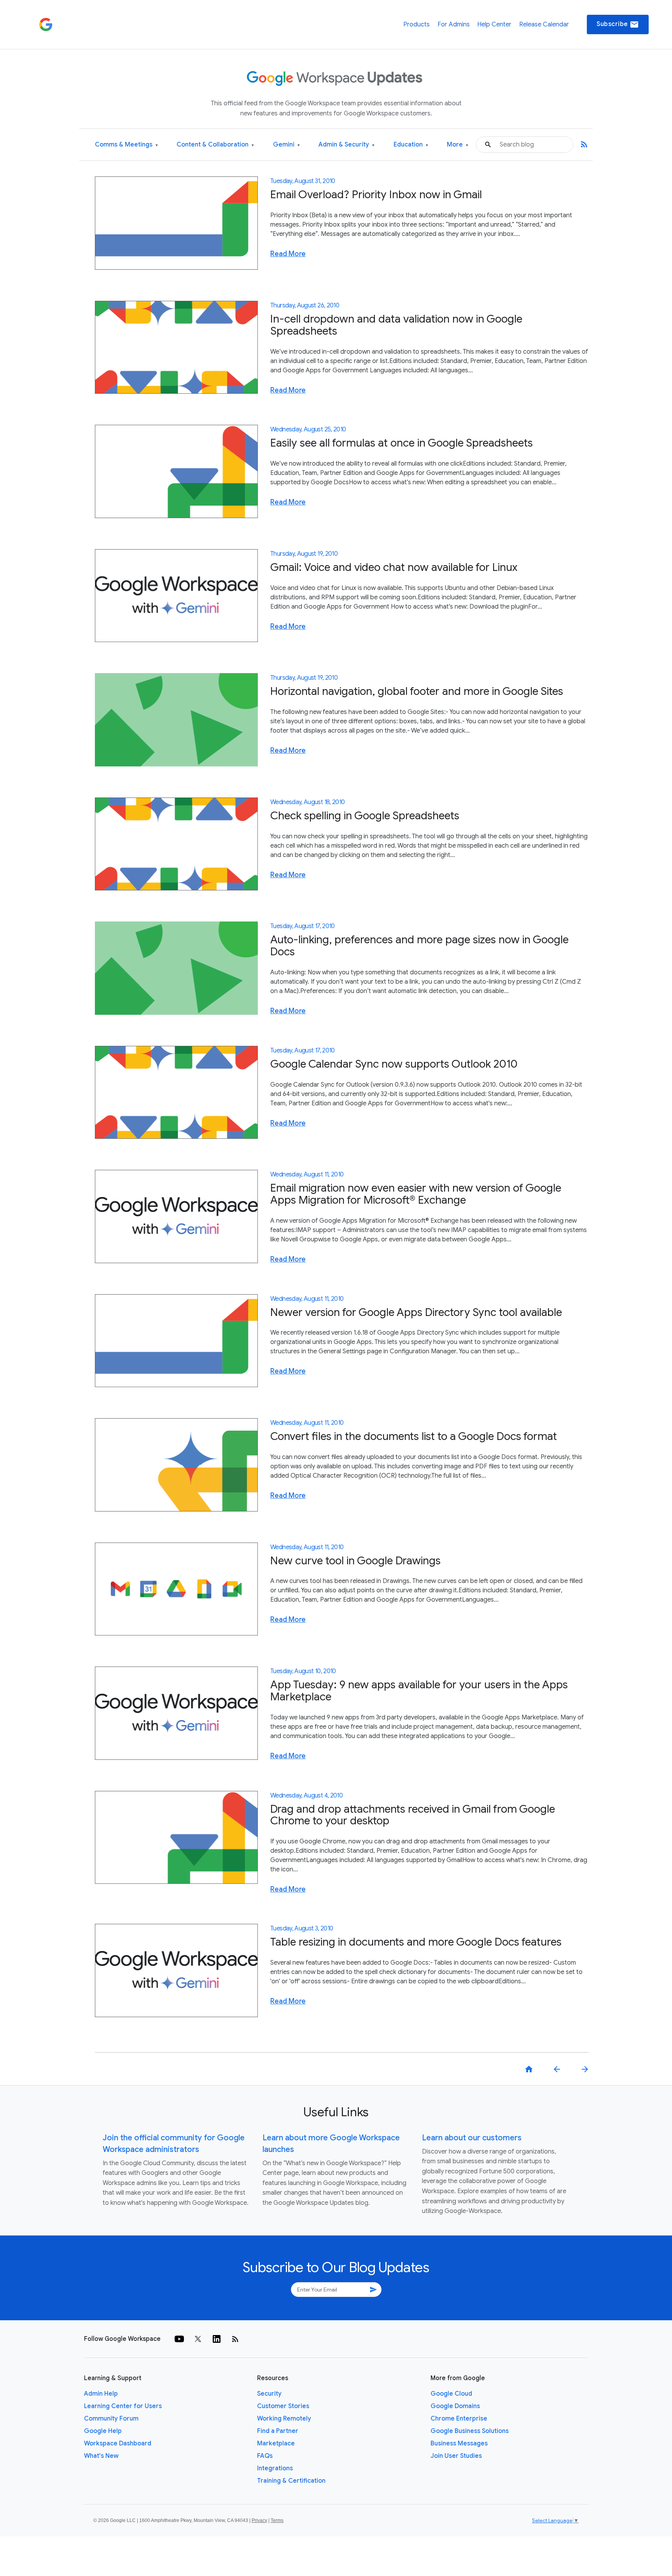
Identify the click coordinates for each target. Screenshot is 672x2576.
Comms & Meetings (126, 145)
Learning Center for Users (123, 2406)
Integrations (275, 2468)
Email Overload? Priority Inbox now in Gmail (376, 195)
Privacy (259, 2520)
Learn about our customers (472, 2138)
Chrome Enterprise (459, 2419)
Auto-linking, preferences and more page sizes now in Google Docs (419, 946)
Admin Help (101, 2394)
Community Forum (111, 2419)
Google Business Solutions (470, 2431)
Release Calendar (544, 24)
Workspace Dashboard (118, 2443)
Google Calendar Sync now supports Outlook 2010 (394, 1064)
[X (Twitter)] (198, 2339)
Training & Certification (291, 2481)
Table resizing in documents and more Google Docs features (416, 1942)
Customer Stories (283, 2406)
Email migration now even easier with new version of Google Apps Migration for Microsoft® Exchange (416, 1194)
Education (411, 145)
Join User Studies (456, 2456)
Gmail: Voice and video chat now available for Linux (394, 567)
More (458, 145)
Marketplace (276, 2443)
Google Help (103, 2431)
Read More (288, 254)
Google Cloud (451, 2394)
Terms (277, 2520)
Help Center (494, 24)
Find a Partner (278, 2431)
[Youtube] (179, 2339)
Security (269, 2394)
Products (416, 24)
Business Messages (459, 2443)
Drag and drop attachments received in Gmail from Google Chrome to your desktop (413, 1815)
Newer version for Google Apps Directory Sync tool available (416, 1312)
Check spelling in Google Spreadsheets (365, 816)
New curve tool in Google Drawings (355, 1561)
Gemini (286, 145)
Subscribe (618, 24)
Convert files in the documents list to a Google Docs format (414, 1436)
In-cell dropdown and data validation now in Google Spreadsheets (396, 325)
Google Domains (455, 2406)
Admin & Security (346, 145)
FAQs (265, 2456)
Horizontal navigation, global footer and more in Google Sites (417, 691)
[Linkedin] (217, 2339)
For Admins (454, 24)
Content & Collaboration (215, 145)
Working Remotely (284, 2419)
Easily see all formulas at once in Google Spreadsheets (402, 443)
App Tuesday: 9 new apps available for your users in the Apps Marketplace (419, 1691)
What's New (101, 2456)
